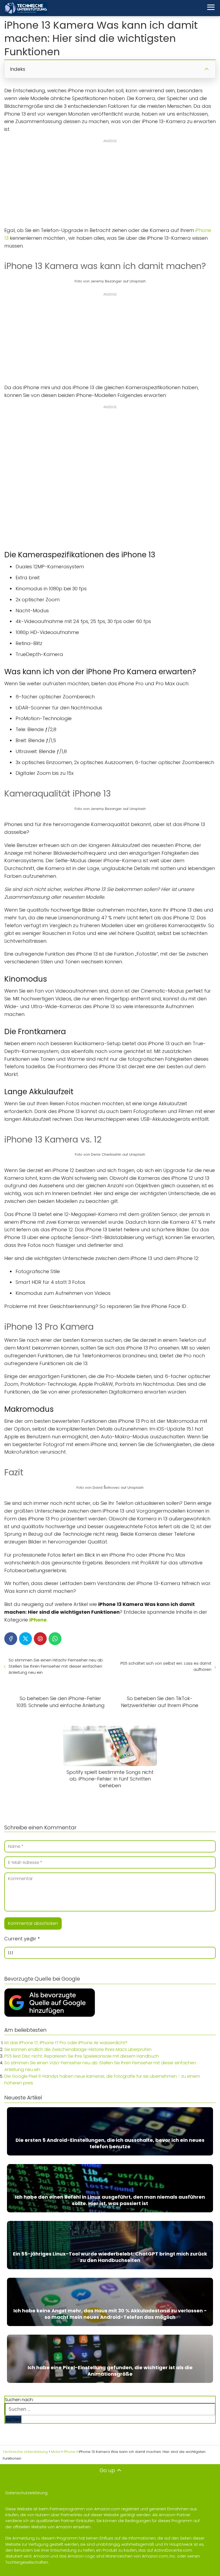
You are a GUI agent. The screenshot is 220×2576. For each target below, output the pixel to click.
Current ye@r (22, 1939)
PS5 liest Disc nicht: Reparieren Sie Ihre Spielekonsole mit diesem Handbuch (82, 2056)
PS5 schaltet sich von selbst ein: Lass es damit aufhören (166, 1666)
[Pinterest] (40, 1639)
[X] (25, 1639)
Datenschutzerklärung (26, 2493)
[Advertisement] (110, 186)
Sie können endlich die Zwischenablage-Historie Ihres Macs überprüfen (78, 2049)
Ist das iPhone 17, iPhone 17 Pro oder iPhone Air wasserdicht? (66, 2043)
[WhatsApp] (55, 1639)
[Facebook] (11, 1639)
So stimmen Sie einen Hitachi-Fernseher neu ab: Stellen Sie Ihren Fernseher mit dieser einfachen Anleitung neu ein (56, 1666)
